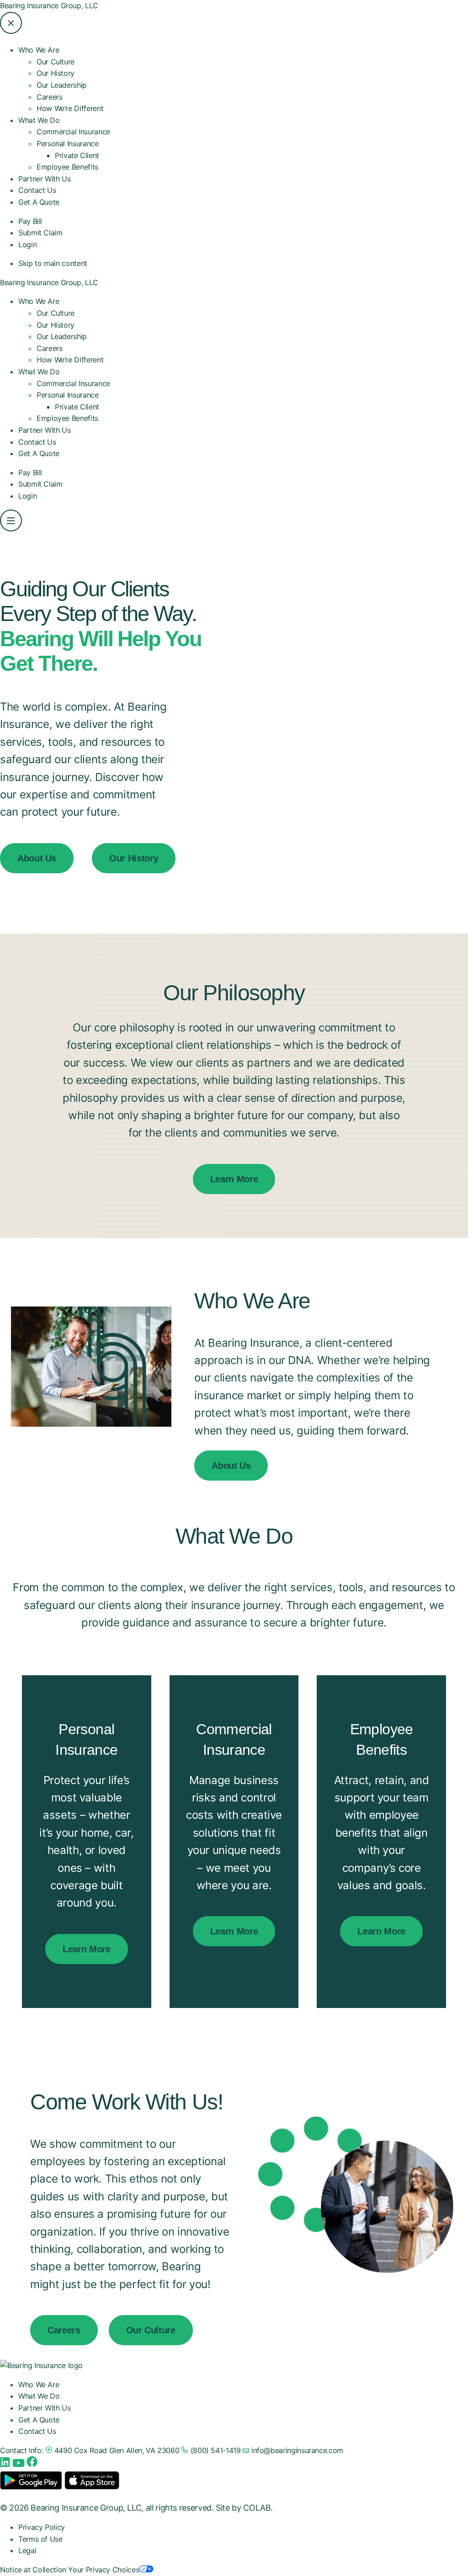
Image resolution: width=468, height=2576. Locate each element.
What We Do (39, 372)
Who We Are (39, 301)
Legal (27, 2550)
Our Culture (56, 62)
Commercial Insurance (73, 132)
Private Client (77, 155)
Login (27, 244)
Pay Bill (30, 221)
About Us (37, 858)
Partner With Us (45, 179)
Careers (49, 97)
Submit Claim (40, 233)
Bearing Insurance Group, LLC (49, 5)
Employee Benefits (67, 167)
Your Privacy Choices (104, 2570)
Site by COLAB (243, 2508)
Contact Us (37, 190)
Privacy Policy (42, 2527)
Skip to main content (53, 263)
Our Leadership (62, 85)
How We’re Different (70, 108)
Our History (56, 73)
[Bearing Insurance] (41, 2365)
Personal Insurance (68, 395)
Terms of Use (40, 2539)
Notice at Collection (33, 2570)
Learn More (234, 1179)
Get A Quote (39, 202)
